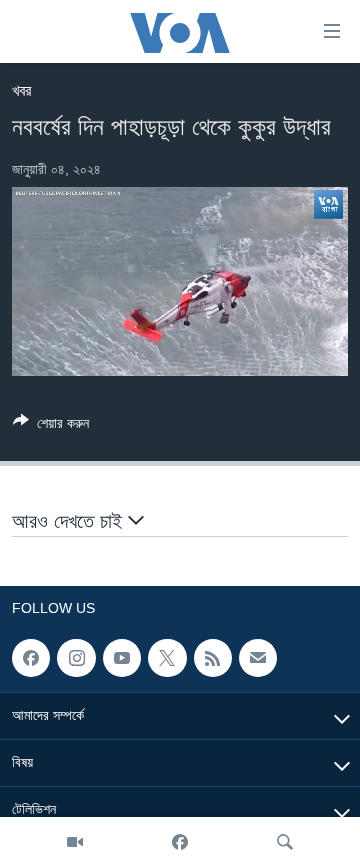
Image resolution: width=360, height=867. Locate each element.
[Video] (75, 842)
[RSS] (213, 658)
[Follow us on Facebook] (31, 658)
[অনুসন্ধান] (285, 842)
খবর (21, 90)
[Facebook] (180, 842)
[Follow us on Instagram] (76, 658)
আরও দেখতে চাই (70, 521)
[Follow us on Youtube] (122, 658)
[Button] (51, 426)
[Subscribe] (258, 658)
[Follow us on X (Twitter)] (167, 658)
